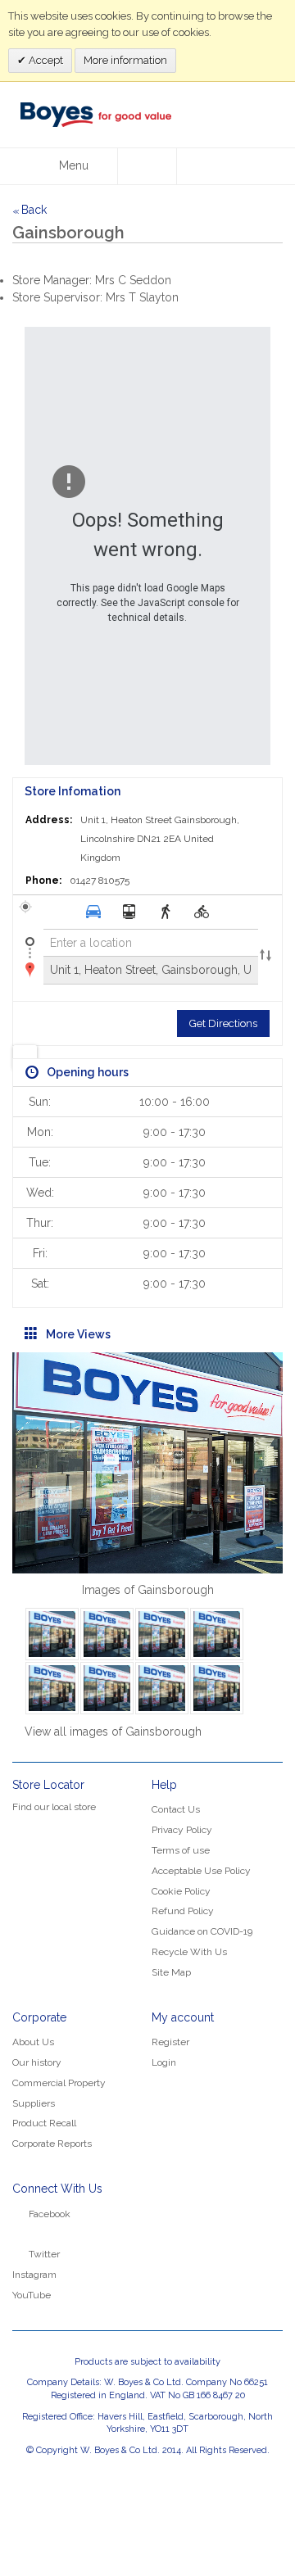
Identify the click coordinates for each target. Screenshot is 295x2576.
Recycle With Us (189, 1952)
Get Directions (223, 1023)
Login (164, 2062)
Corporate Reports (52, 2144)
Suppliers (34, 2103)
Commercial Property (59, 2083)
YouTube (32, 2295)
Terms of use (181, 1850)
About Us (33, 2042)
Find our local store (54, 1807)
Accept (45, 60)
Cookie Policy (181, 1891)
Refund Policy (183, 1911)
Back (29, 210)
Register (170, 2042)
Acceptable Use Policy (201, 1871)
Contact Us (176, 1809)
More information (125, 60)
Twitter (44, 2254)
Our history (37, 2062)
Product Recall (44, 2123)
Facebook (50, 2214)
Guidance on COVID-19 (202, 1931)
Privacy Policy (182, 1830)
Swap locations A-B (265, 957)
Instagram (34, 2275)
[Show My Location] (25, 1057)
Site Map (171, 1972)
